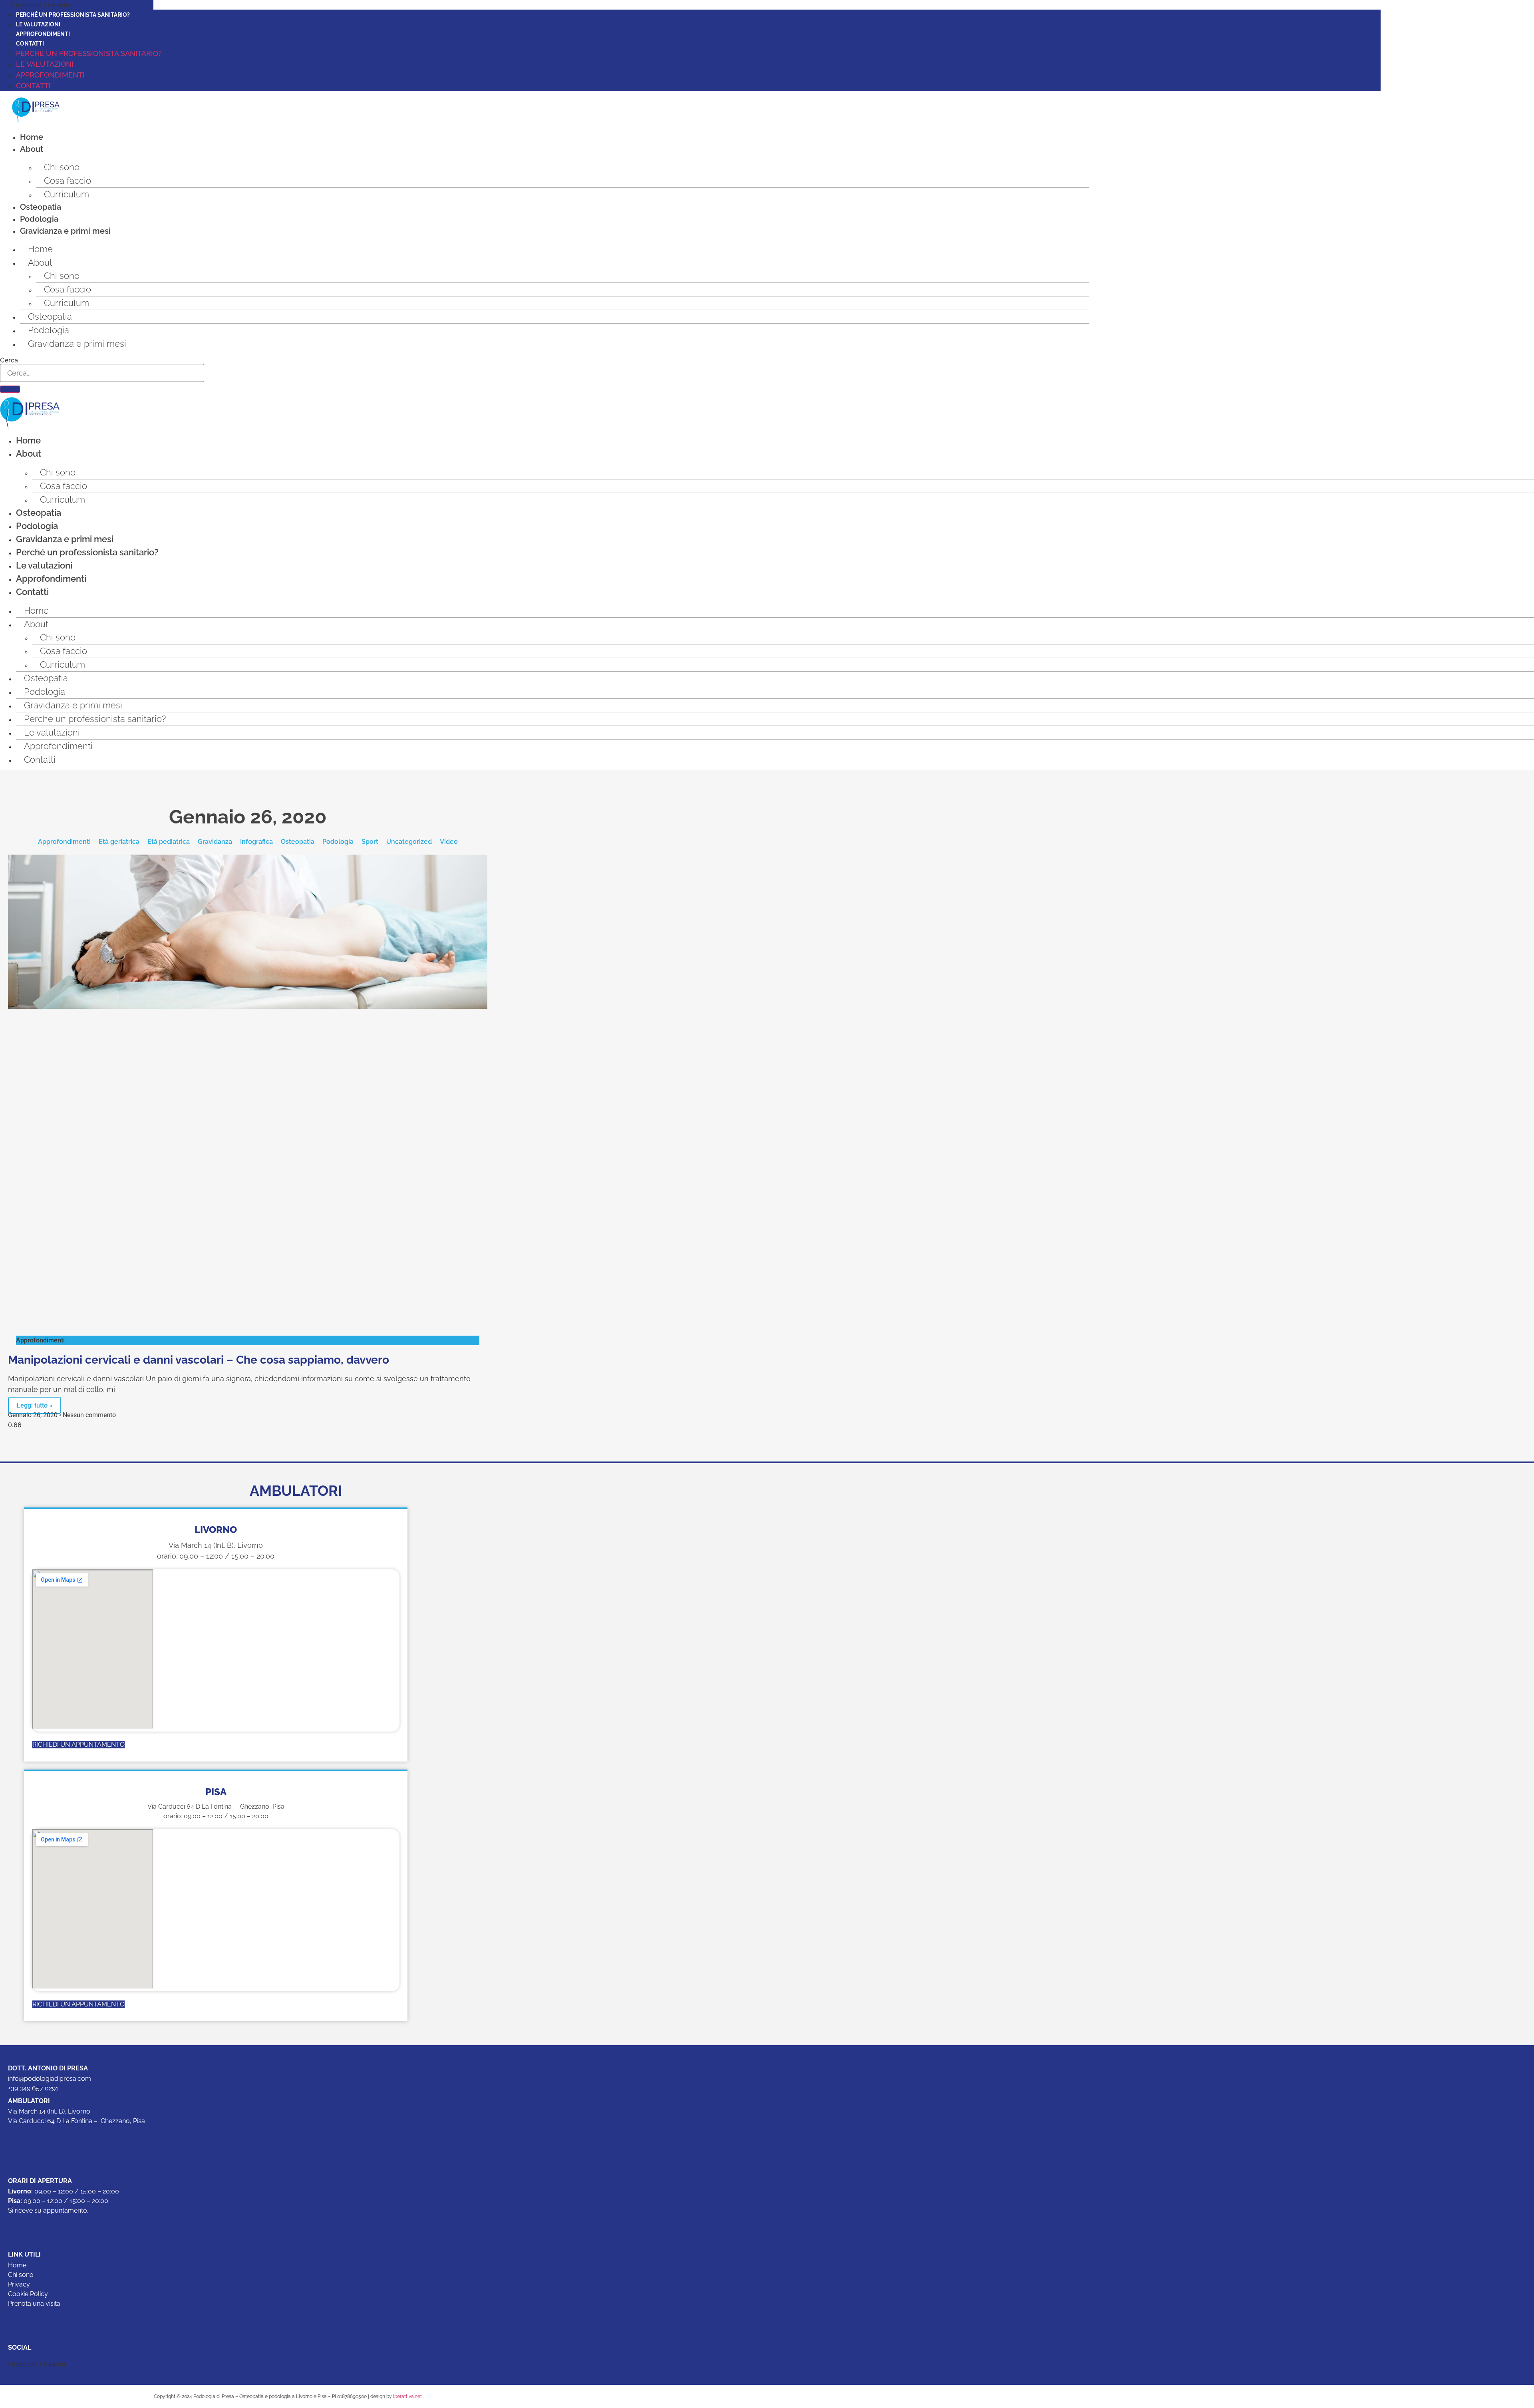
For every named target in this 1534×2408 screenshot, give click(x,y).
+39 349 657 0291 (33, 2088)
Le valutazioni (38, 24)
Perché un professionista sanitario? (73, 15)
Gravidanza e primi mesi (65, 231)
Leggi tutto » (35, 1405)
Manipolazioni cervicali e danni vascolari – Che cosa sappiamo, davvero (199, 1360)
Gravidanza (215, 842)
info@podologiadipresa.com (50, 2079)
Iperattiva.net (407, 2396)
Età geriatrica (119, 842)
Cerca (9, 360)
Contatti (30, 44)
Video (449, 842)
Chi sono (62, 167)
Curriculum (67, 194)
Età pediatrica (169, 842)
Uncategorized (409, 842)
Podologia (39, 219)
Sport (370, 842)
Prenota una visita (34, 2304)
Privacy (19, 2284)
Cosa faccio (68, 181)
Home (32, 137)
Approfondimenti (43, 34)
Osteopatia (41, 207)
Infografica (256, 842)
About (32, 149)
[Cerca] (10, 389)
